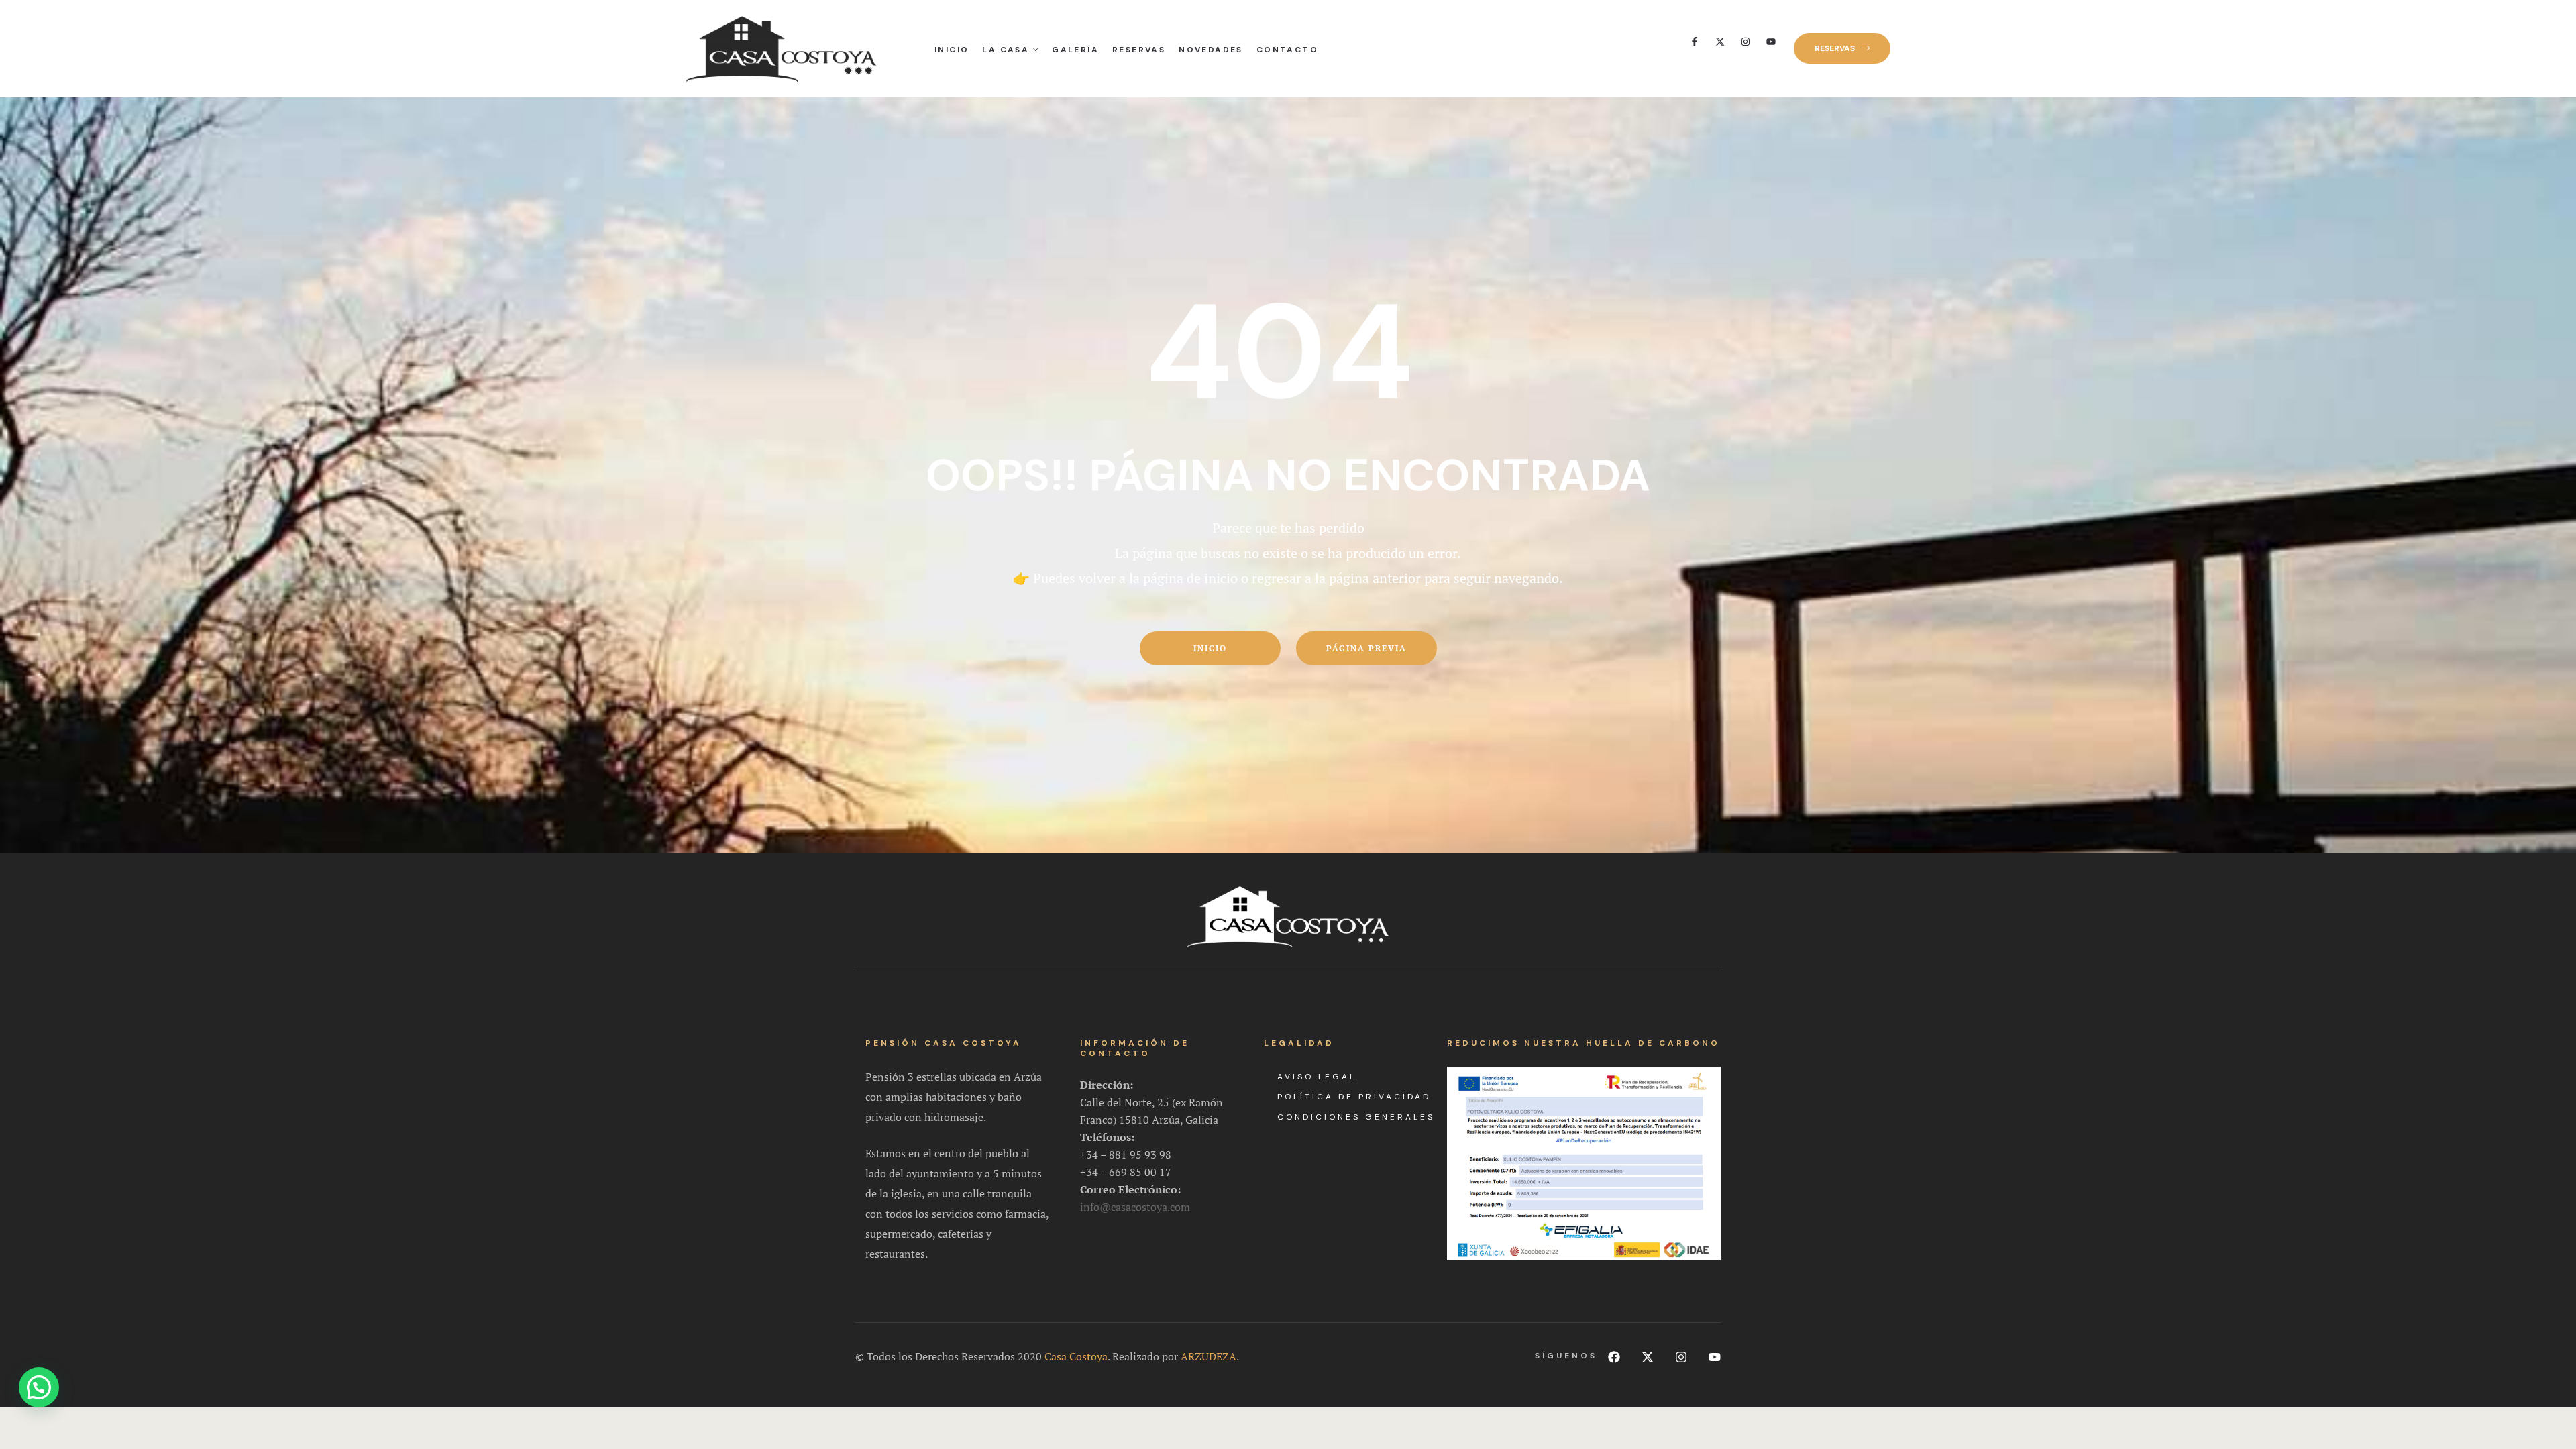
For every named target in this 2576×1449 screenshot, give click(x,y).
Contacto (1287, 50)
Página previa (1366, 648)
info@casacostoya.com (1135, 1207)
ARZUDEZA (1209, 1356)
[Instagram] (1746, 42)
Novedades (1211, 50)
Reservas (1139, 50)
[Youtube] (1771, 42)
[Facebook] (1614, 1357)
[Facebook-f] (1695, 42)
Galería (1075, 50)
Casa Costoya (1076, 1356)
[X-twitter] (1720, 42)
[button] (1842, 48)
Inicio (952, 50)
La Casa (1006, 50)
